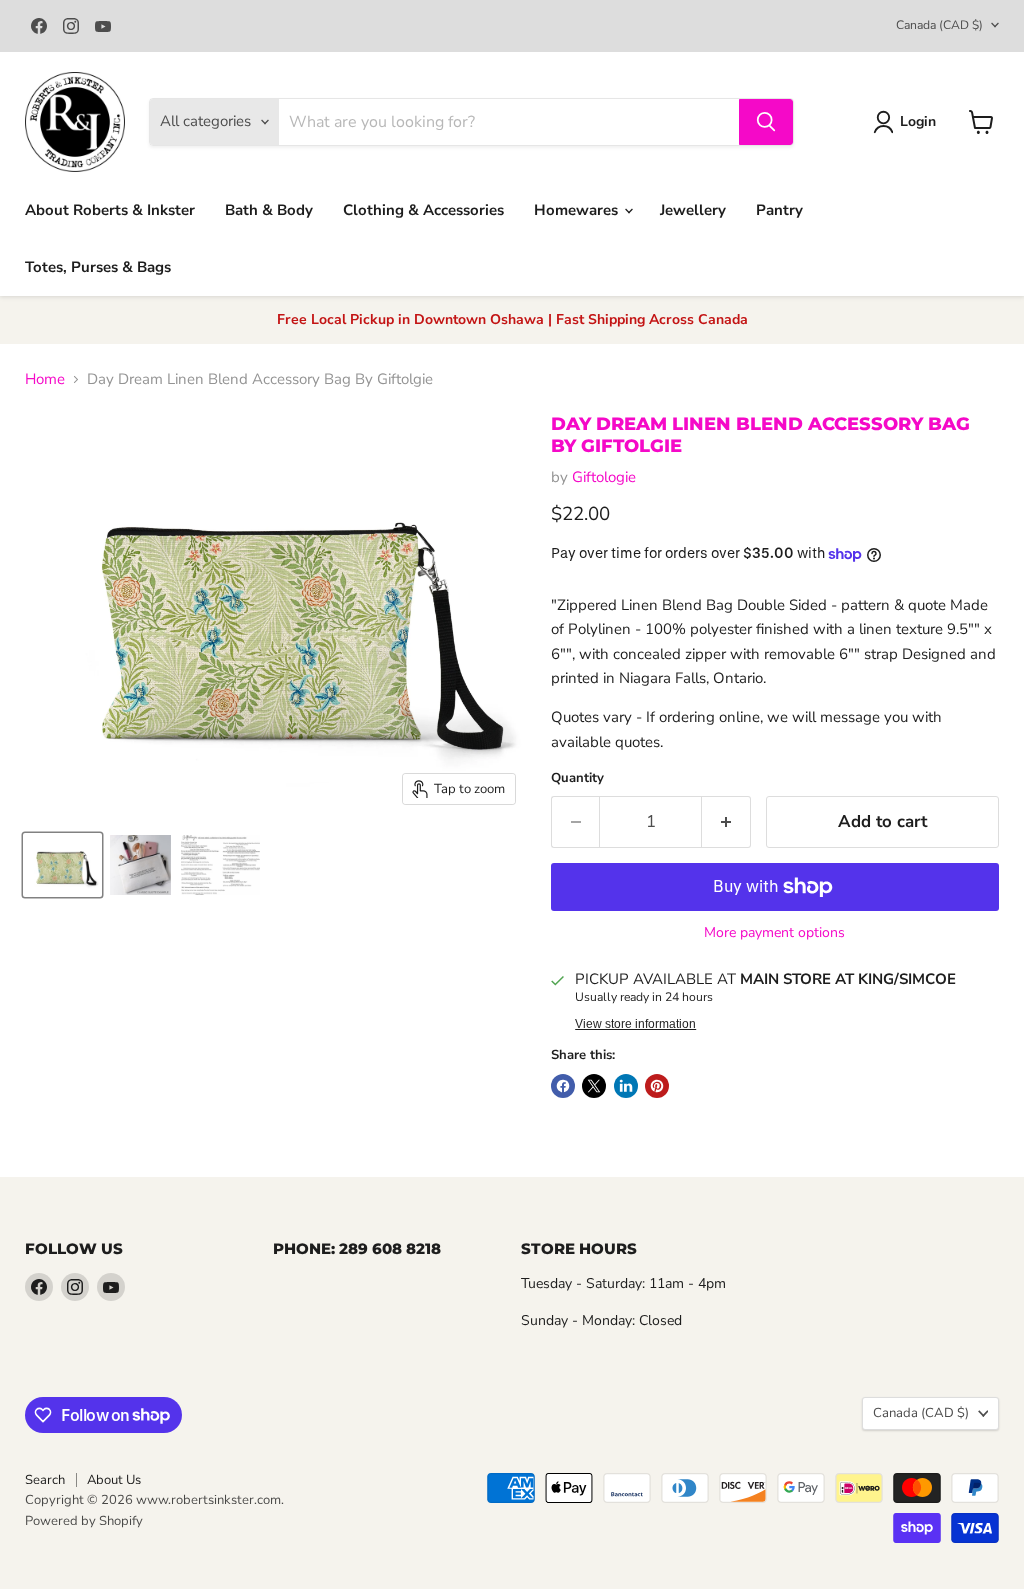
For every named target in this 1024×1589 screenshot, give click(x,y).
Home (45, 379)
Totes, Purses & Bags (98, 267)
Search (45, 1480)
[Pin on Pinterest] (657, 1086)
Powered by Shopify (84, 1521)
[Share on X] (594, 1086)
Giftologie (604, 477)
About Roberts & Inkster (110, 210)
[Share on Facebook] (563, 1086)
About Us (114, 1480)
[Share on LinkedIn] (626, 1086)
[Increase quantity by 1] (726, 821)
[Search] (766, 122)
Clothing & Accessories (423, 210)
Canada (939, 25)
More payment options (774, 933)
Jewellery (693, 210)
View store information (635, 1024)
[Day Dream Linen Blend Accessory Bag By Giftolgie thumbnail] (62, 865)
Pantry (779, 210)
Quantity (577, 778)
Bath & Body (269, 210)
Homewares (578, 210)
